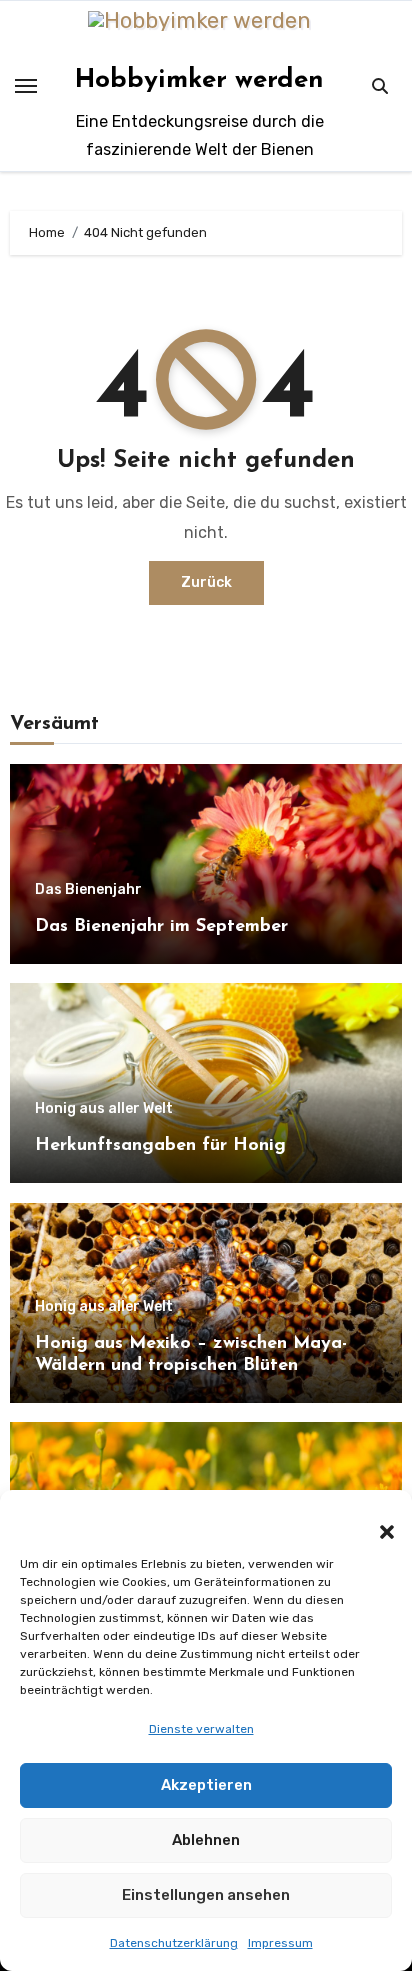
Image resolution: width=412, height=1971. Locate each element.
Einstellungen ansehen (206, 1895)
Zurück (206, 582)
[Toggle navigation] (26, 86)
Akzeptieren (206, 1785)
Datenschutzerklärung (174, 1943)
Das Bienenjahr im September (161, 927)
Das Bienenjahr (88, 890)
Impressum (280, 1943)
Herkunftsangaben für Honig (160, 1146)
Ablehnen (206, 1840)
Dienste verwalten (201, 1729)
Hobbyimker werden (199, 80)
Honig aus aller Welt (104, 1109)
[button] (377, 1520)
